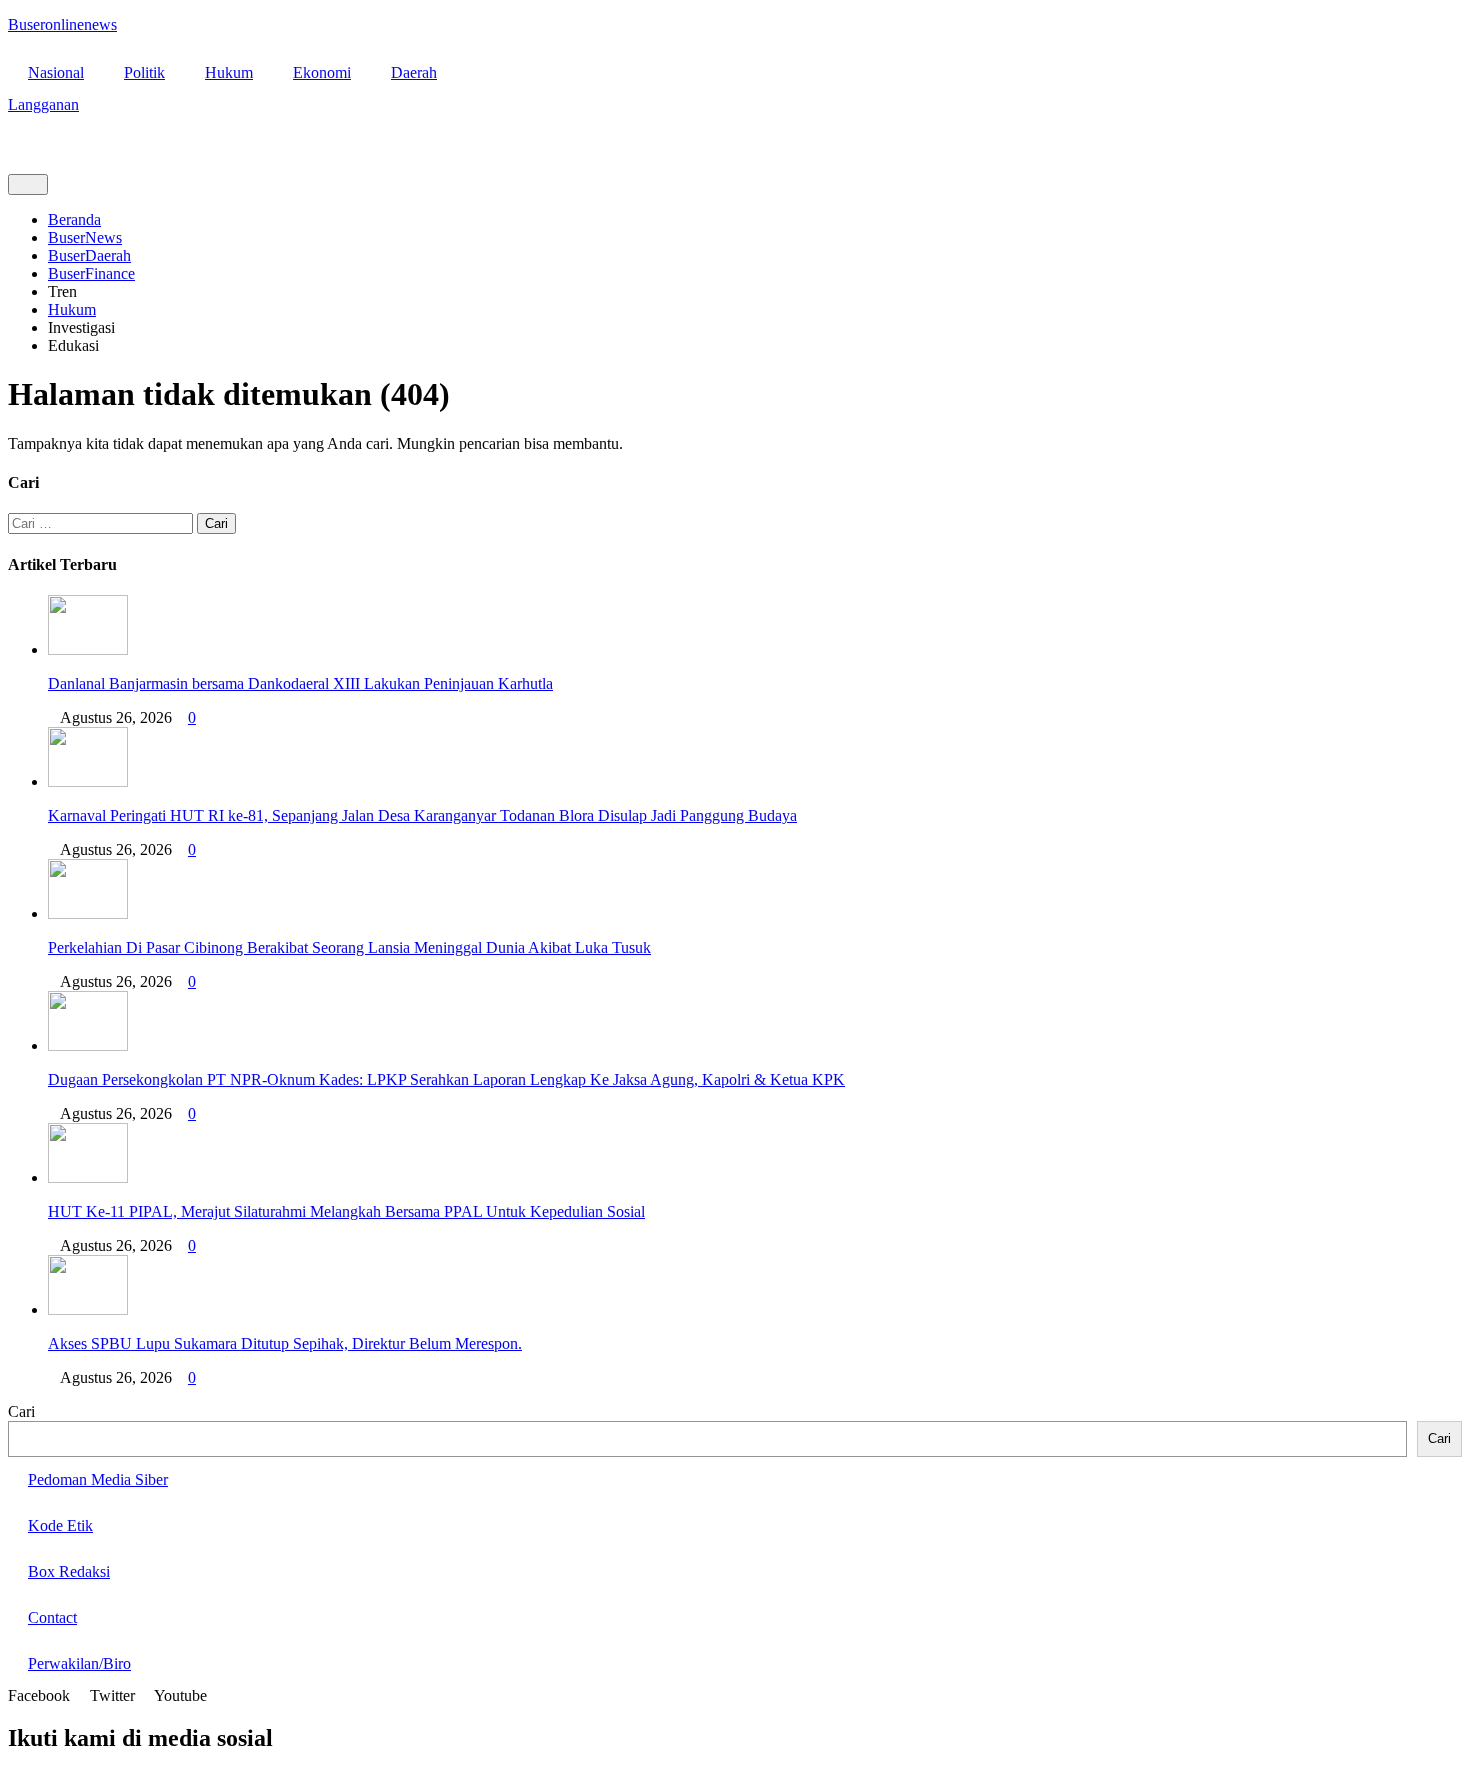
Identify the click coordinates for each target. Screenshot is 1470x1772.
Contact (52, 1617)
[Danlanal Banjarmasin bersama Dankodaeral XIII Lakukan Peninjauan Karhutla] (88, 649)
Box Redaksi (69, 1571)
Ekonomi (322, 72)
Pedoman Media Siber (98, 1479)
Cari (21, 1411)
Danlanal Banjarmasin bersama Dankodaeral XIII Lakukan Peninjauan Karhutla (300, 683)
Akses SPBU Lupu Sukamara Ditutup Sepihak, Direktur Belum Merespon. (285, 1343)
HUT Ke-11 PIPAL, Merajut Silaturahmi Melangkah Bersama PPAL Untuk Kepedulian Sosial (346, 1211)
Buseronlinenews (62, 24)
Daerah (414, 72)
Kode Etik (60, 1525)
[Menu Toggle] (28, 184)
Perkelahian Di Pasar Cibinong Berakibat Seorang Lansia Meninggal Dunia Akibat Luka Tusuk (349, 947)
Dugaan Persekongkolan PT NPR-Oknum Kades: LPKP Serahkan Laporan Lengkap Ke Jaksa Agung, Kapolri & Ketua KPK (446, 1079)
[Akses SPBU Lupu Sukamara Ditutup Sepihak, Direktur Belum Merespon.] (88, 1309)
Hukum (229, 72)
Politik (144, 72)
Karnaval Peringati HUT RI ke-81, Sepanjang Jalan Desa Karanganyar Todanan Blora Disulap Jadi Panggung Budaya (422, 815)
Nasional (56, 72)
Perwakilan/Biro (79, 1663)
